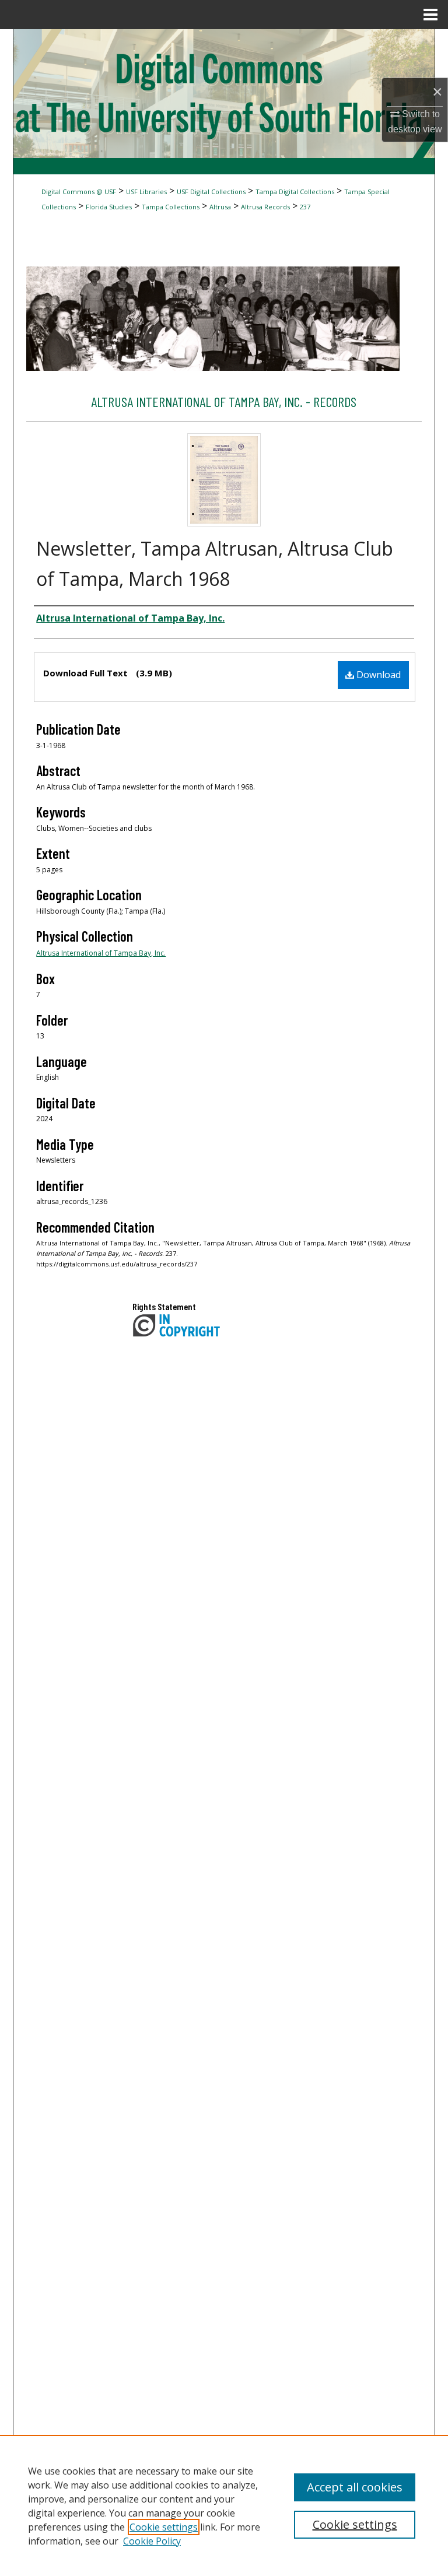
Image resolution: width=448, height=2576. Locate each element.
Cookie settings (164, 2527)
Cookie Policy (152, 2541)
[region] (224, 2505)
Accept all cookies (355, 2487)
